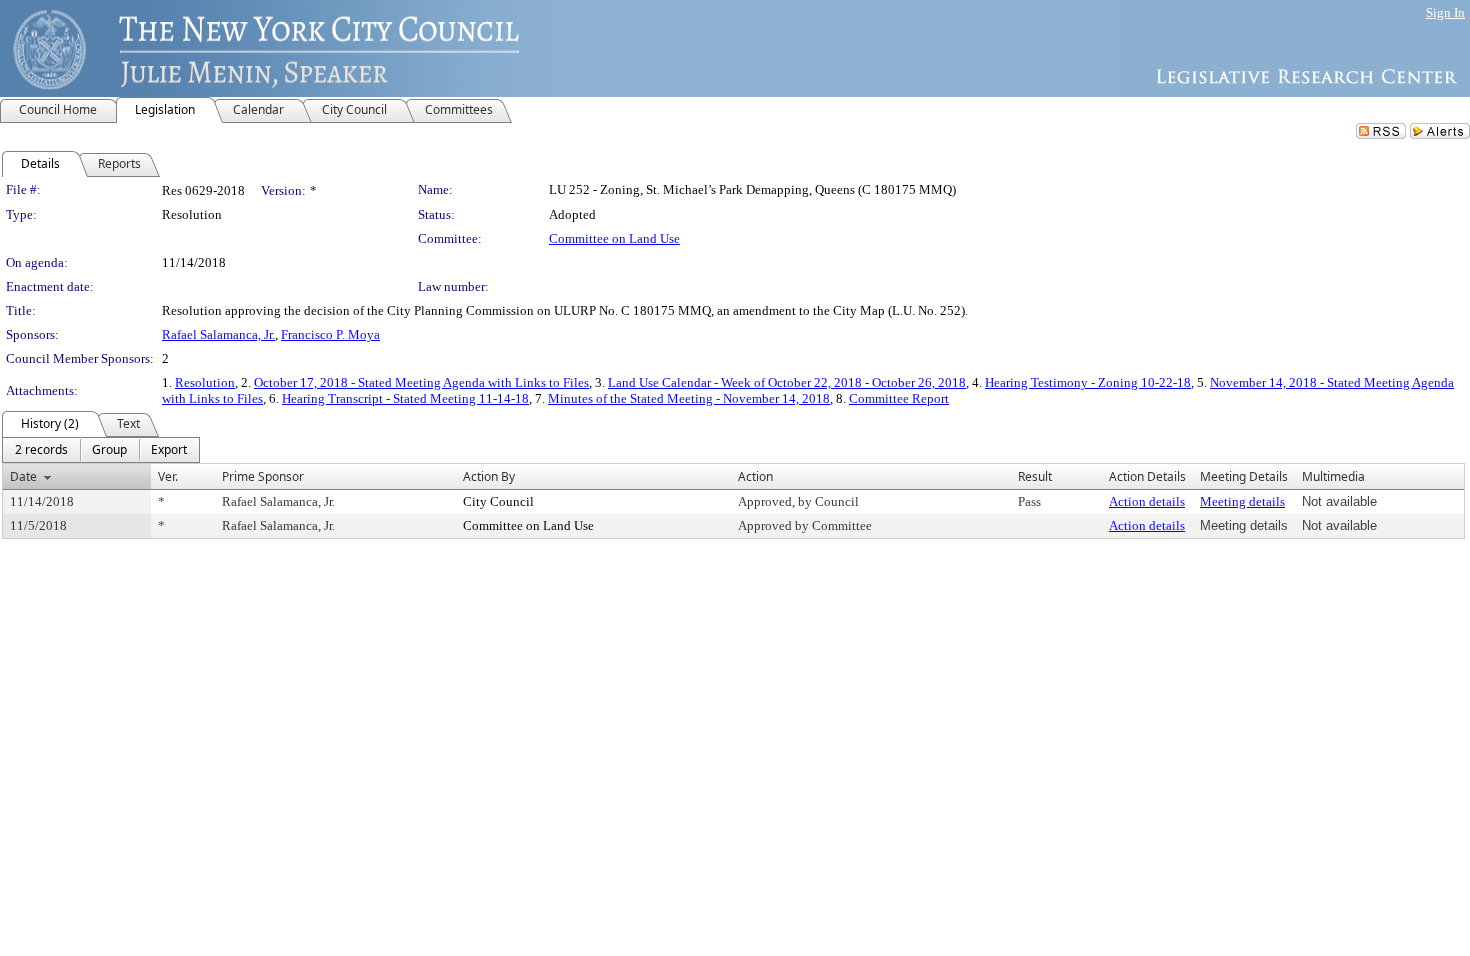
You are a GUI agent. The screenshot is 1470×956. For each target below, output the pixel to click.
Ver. (168, 476)
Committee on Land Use (614, 238)
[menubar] (101, 450)
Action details (1147, 501)
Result (1035, 476)
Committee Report (899, 398)
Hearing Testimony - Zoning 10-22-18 (1088, 382)
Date (23, 476)
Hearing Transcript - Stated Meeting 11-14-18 (405, 398)
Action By (489, 476)
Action (755, 476)
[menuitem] (41, 450)
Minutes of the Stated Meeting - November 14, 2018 (689, 398)
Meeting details (1242, 501)
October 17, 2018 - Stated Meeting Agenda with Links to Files (421, 382)
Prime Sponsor (263, 476)
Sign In (1445, 12)
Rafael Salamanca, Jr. (218, 334)
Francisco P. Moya (330, 334)
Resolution (205, 382)
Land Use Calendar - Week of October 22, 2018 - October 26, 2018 (787, 382)
